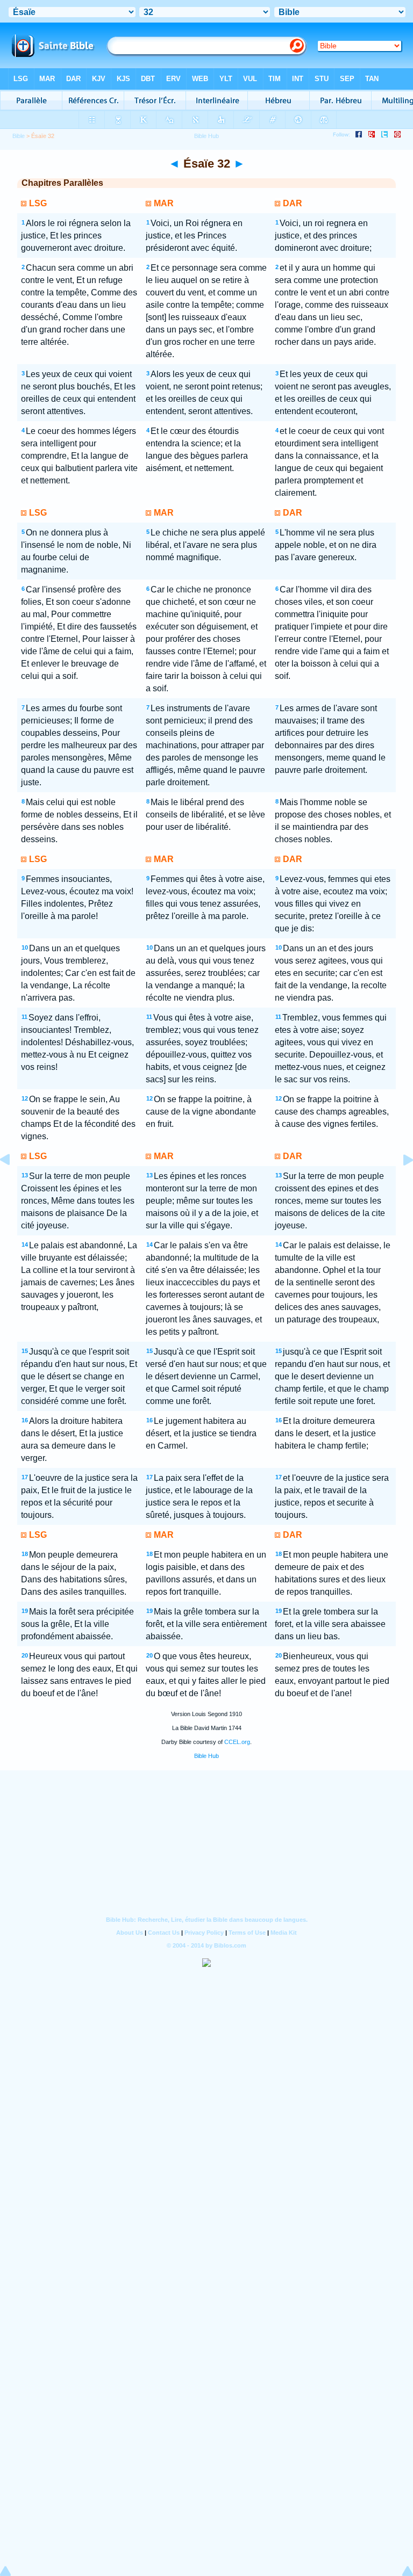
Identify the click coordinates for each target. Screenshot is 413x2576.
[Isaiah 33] (400, 1184)
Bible (19, 136)
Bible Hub (206, 1756)
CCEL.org (237, 1742)
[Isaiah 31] (13, 1184)
